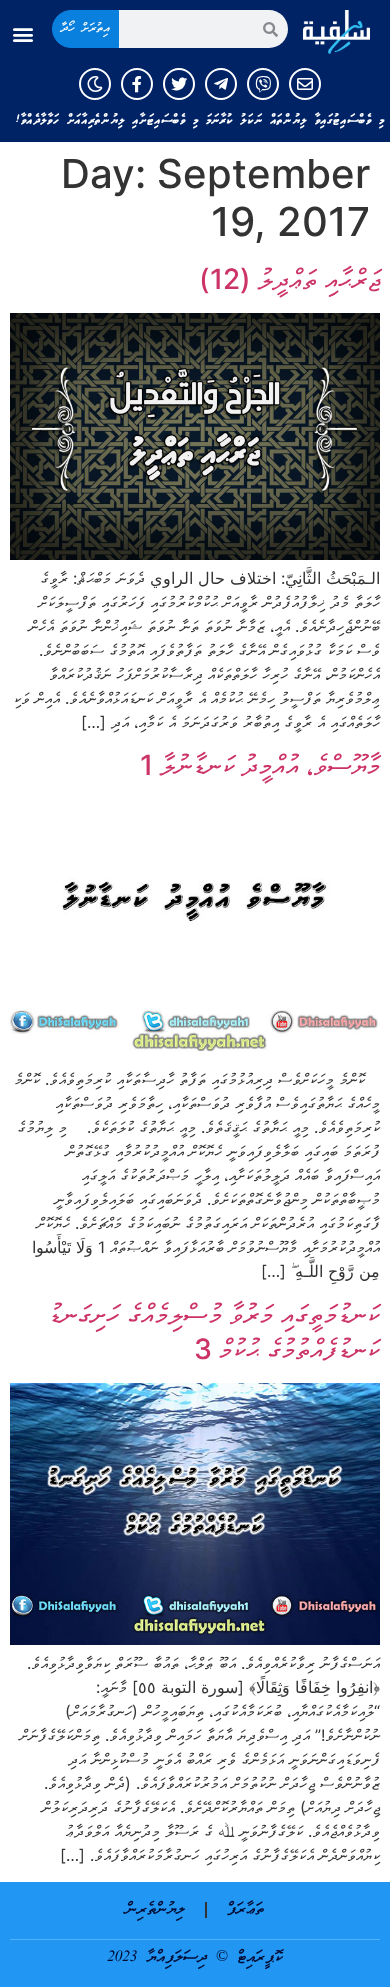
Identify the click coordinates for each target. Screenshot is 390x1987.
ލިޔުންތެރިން (155, 1910)
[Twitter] (179, 84)
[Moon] (95, 84)
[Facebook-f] (137, 84)
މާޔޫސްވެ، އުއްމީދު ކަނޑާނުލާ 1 (260, 765)
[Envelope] (305, 84)
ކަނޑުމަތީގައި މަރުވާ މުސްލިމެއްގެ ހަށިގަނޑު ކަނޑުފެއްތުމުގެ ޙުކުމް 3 (214, 1331)
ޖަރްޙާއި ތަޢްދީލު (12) (289, 279)
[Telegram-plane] (221, 84)
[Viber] (263, 84)
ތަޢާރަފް (245, 1910)
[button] (23, 34)
